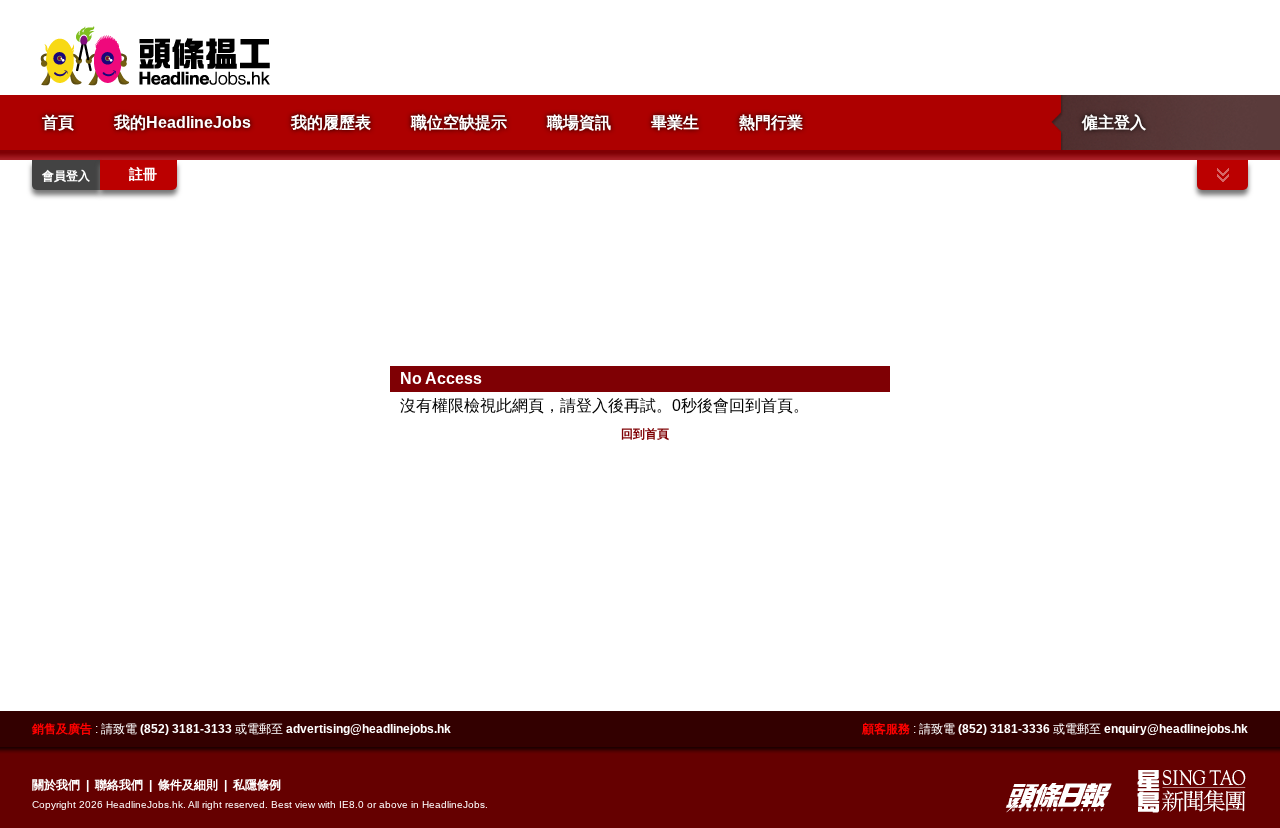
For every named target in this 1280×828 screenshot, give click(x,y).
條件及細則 (188, 785)
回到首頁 (645, 434)
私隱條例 (257, 785)
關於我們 (56, 785)
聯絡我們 (119, 785)
